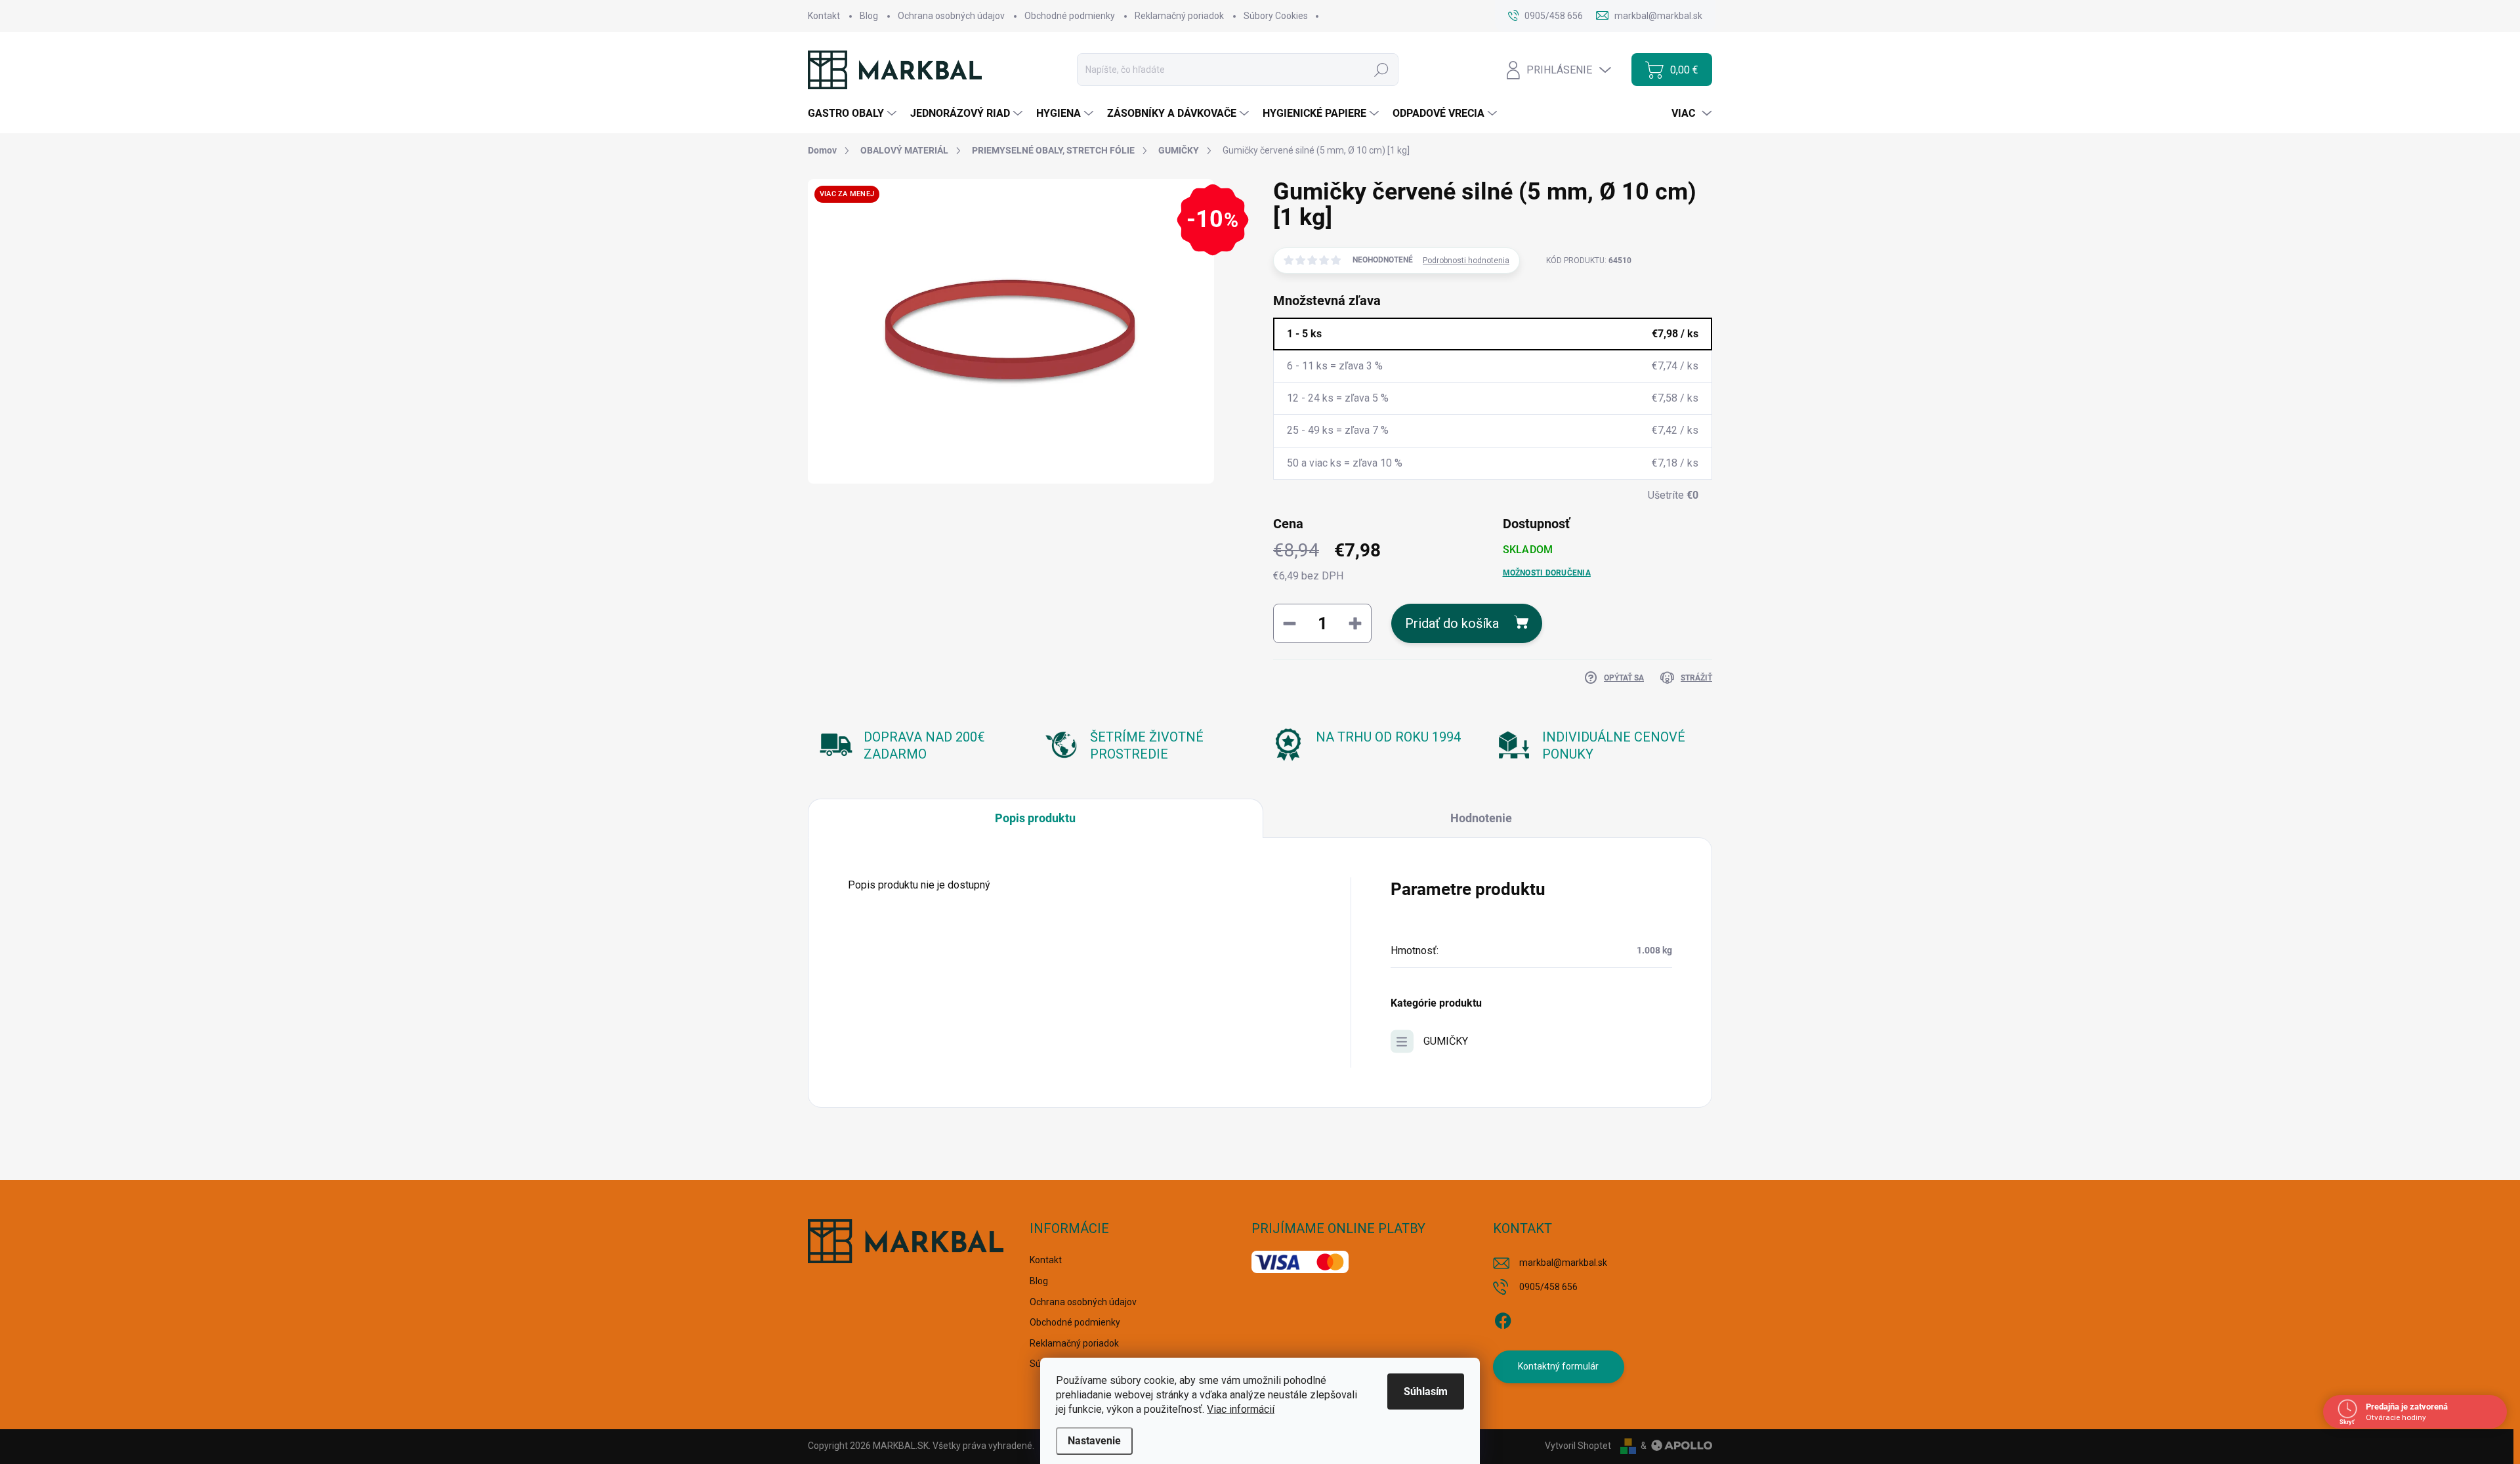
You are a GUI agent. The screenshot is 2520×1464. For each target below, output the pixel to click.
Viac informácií (1241, 1409)
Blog (869, 16)
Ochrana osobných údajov (951, 16)
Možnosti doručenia (1547, 573)
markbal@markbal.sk (1563, 1263)
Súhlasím (1426, 1391)
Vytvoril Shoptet (1578, 1446)
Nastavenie (1094, 1441)
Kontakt (824, 16)
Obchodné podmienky (1070, 16)
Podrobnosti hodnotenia (1466, 261)
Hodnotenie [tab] (1481, 818)
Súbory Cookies (1276, 16)
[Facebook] (1503, 1318)
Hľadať (1381, 70)
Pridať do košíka (1452, 623)
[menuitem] (854, 114)
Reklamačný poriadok (1179, 16)
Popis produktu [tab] (1035, 818)
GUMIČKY (1446, 1041)
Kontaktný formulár (1558, 1366)
